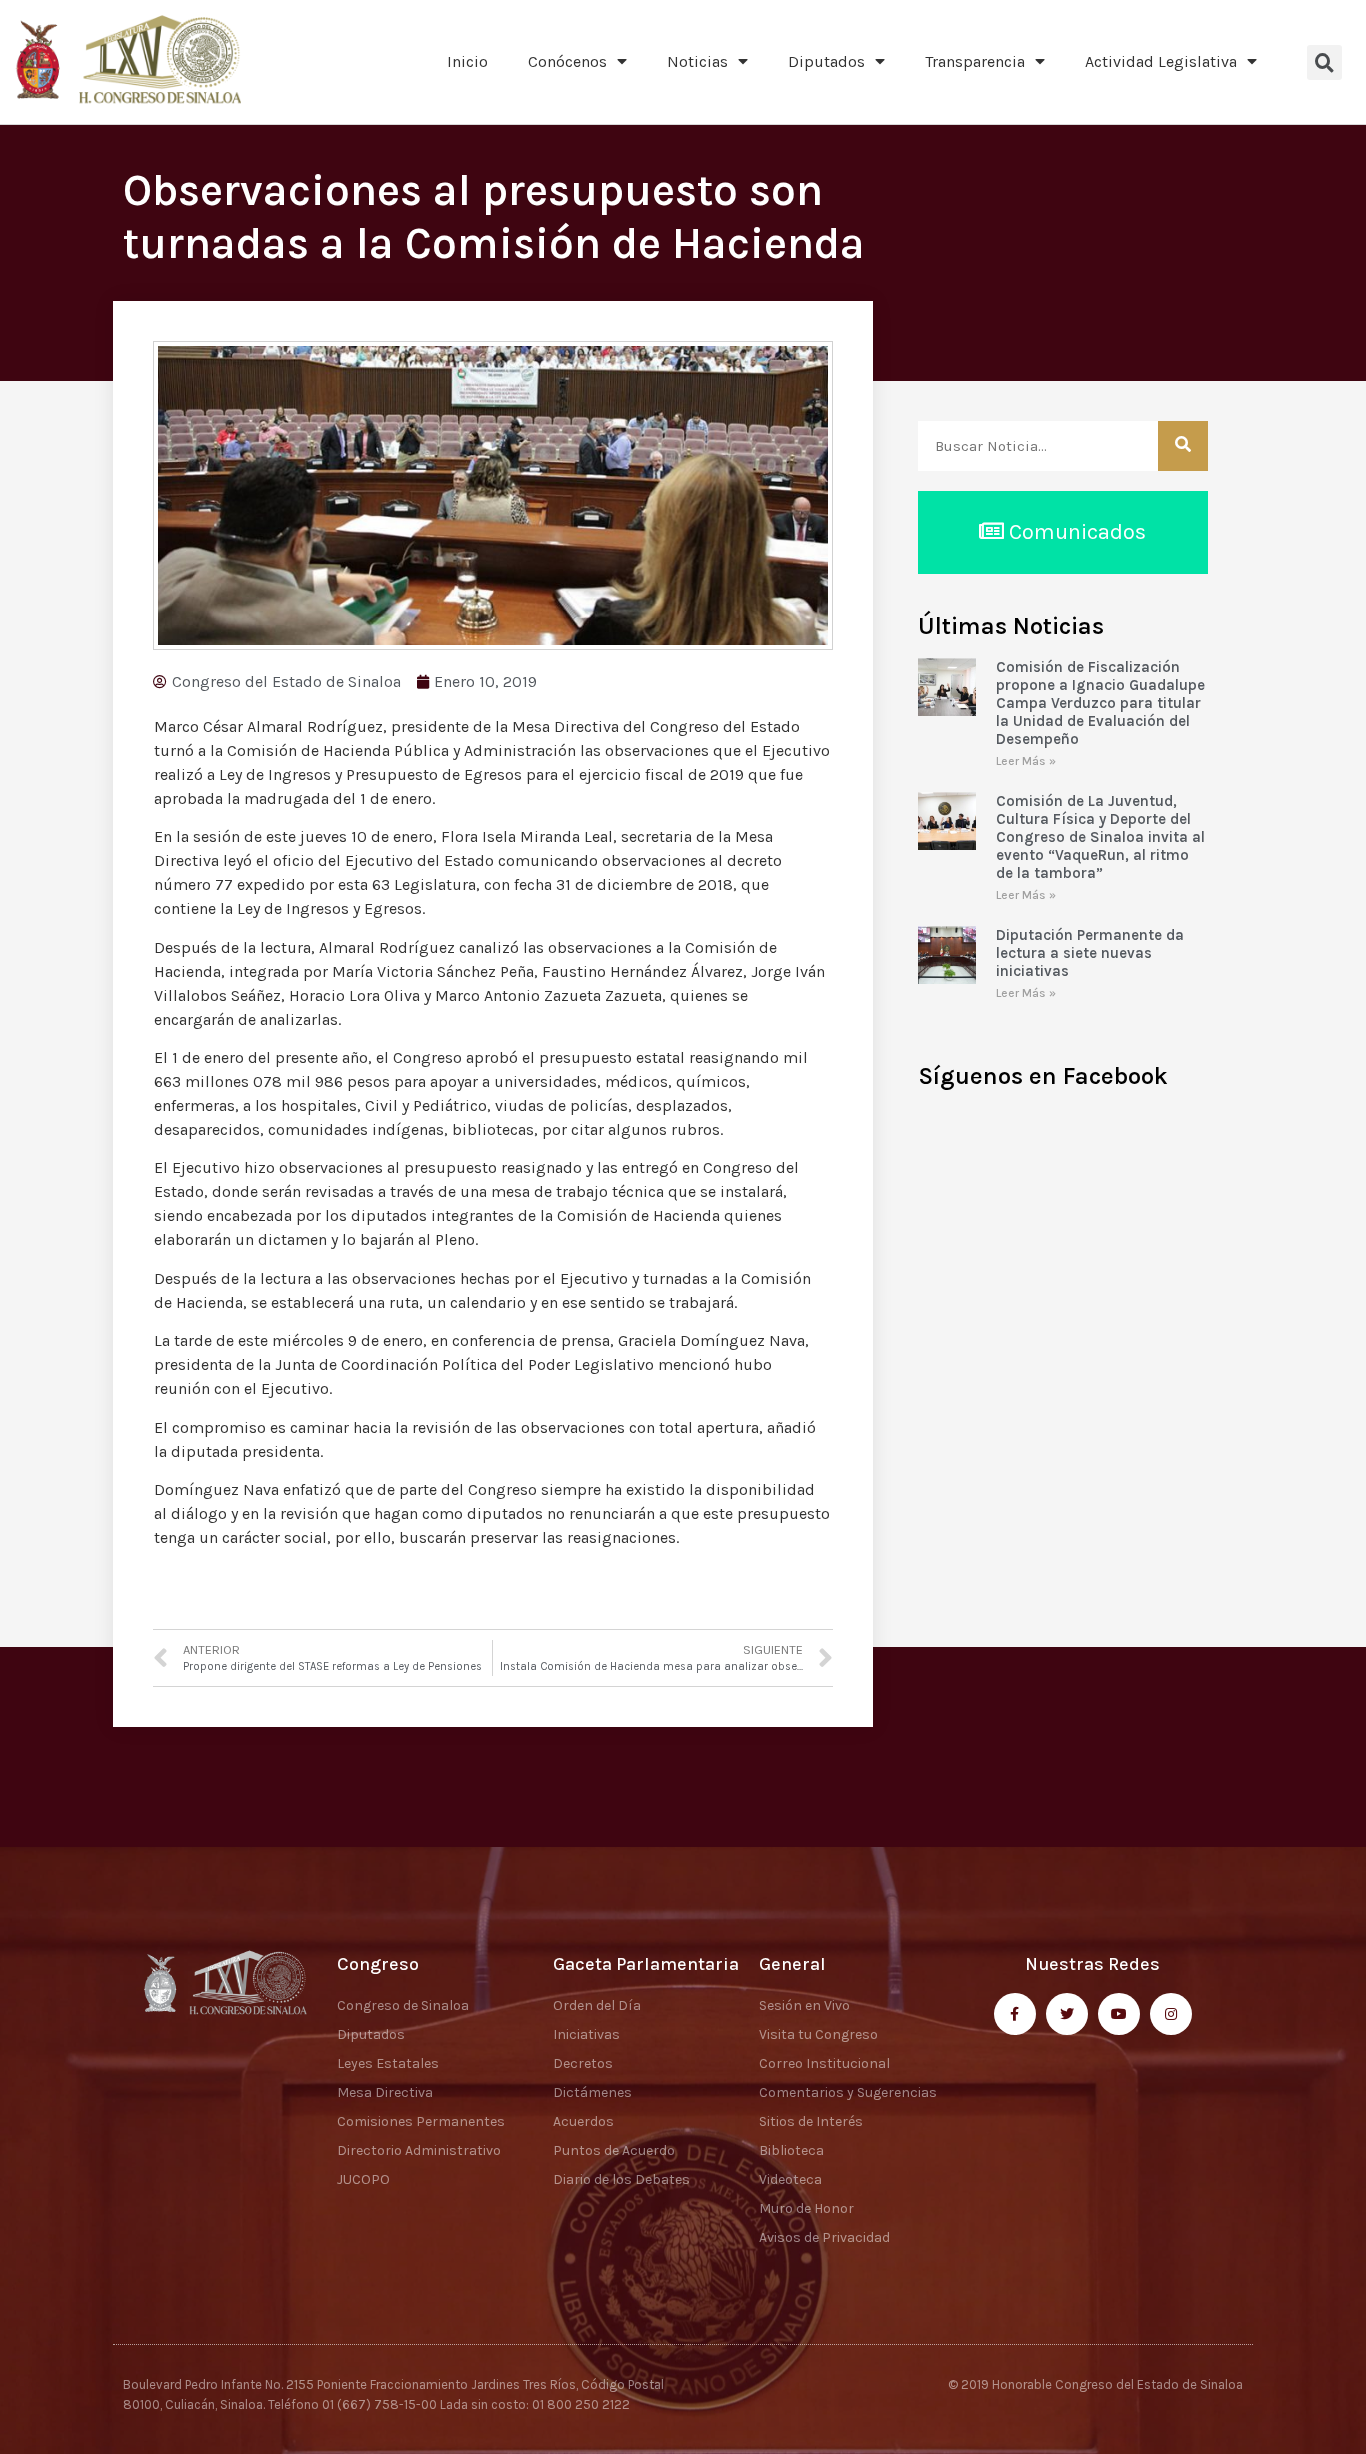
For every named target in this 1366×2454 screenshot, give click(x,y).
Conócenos (567, 61)
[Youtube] (1119, 2014)
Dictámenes (592, 2092)
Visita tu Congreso (818, 2034)
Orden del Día (597, 2005)
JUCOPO (363, 2179)
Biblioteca (791, 2150)
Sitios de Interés (811, 2121)
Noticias (697, 61)
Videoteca (790, 2179)
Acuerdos (583, 2121)
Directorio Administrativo (419, 2150)
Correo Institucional (824, 2063)
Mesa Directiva (385, 2092)
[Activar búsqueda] (1324, 62)
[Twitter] (1067, 2014)
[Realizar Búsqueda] (1183, 446)
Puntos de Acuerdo (614, 2150)
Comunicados (1075, 532)
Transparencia (975, 61)
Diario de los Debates (621, 2179)
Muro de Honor (806, 2208)
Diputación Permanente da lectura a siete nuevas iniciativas (1090, 953)
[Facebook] (1015, 2014)
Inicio (467, 61)
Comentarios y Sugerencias (848, 2092)
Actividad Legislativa (1161, 61)
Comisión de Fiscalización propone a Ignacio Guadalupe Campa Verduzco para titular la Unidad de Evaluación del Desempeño (1100, 703)
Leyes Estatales (388, 2063)
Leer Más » (1026, 761)
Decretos (583, 2063)
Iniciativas (586, 2034)
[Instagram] (1171, 2014)
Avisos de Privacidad (824, 2237)
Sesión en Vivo (804, 2005)
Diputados (826, 61)
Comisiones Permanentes (421, 2121)
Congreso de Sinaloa (403, 2005)
